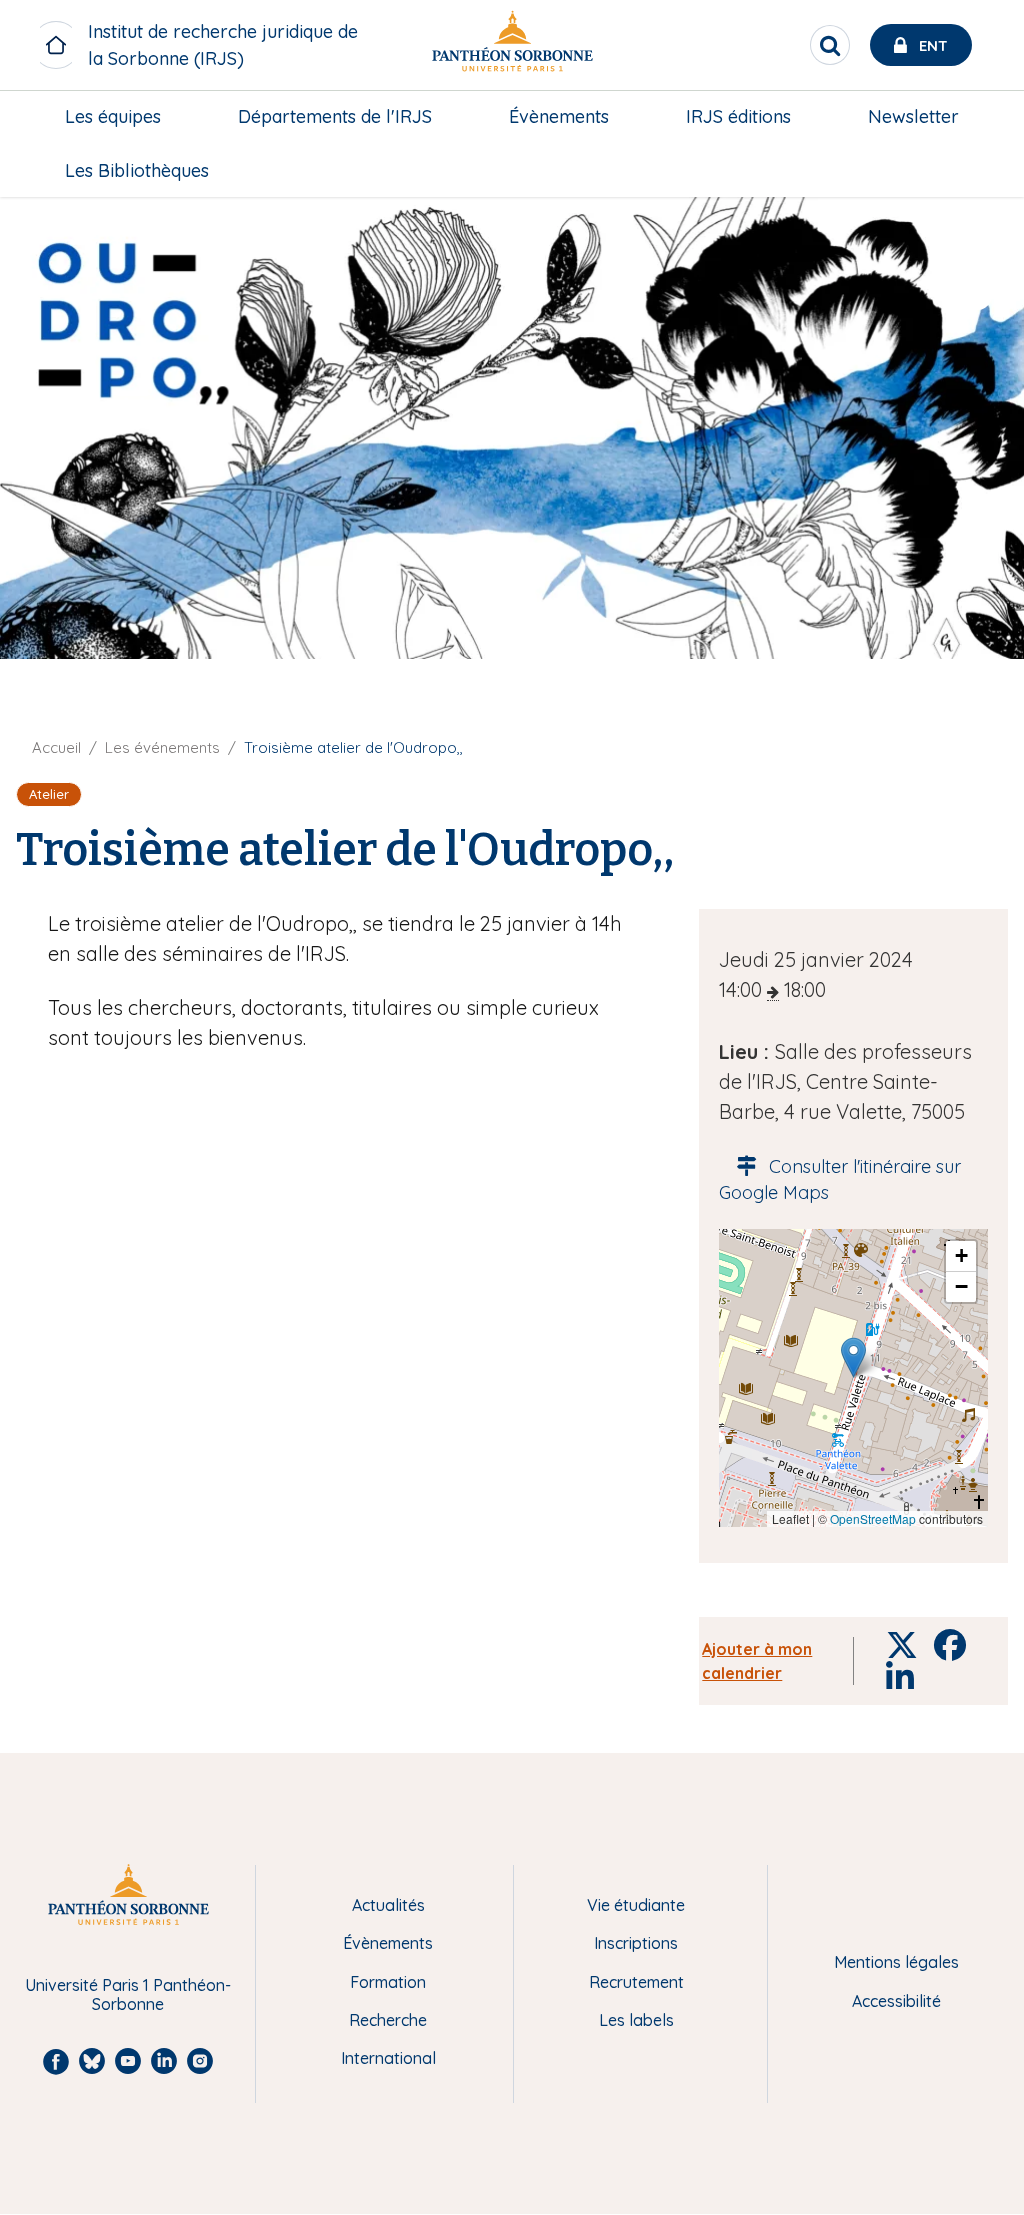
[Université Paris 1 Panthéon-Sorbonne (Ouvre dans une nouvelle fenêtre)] (512, 45)
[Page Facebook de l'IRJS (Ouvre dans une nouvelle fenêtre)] (982, 218)
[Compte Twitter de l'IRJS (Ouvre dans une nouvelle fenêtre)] (982, 300)
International (388, 2058)
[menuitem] (113, 117)
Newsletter (913, 116)
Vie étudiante (636, 1905)
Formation (388, 1982)
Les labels (636, 2020)
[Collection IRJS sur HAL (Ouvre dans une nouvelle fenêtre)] (982, 341)
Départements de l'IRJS (335, 116)
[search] (830, 45)
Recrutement (636, 1982)
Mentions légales (896, 1962)
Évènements (559, 116)
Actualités (388, 1905)
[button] (853, 1357)
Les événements (162, 747)
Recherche (388, 2020)
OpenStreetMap (873, 1518)
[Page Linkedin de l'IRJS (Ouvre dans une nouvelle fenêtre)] (982, 259)
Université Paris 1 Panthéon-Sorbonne (128, 1994)
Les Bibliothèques (137, 170)
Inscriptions (636, 1943)
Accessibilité (896, 2001)
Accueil (56, 747)
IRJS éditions (738, 116)
